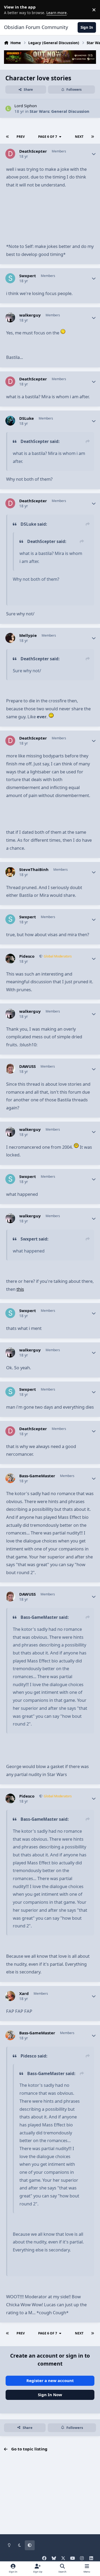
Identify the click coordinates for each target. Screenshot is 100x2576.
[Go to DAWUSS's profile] (10, 1069)
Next (79, 137)
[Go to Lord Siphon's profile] (8, 109)
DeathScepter (33, 151)
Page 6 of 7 (48, 137)
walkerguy (30, 315)
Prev (21, 137)
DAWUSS (27, 1066)
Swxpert (28, 276)
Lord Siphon (26, 106)
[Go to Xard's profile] (10, 1996)
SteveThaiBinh (34, 870)
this (20, 1289)
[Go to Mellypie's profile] (10, 638)
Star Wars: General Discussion (59, 111)
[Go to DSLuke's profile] (10, 421)
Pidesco (27, 956)
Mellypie (28, 635)
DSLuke (27, 418)
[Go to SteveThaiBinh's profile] (10, 872)
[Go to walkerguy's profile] (10, 318)
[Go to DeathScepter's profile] (10, 154)
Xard (24, 1994)
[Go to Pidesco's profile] (10, 959)
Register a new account (50, 2380)
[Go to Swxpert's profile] (10, 278)
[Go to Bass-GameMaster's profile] (10, 1478)
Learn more (11, 10)
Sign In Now (50, 2395)
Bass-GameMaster (37, 1476)
